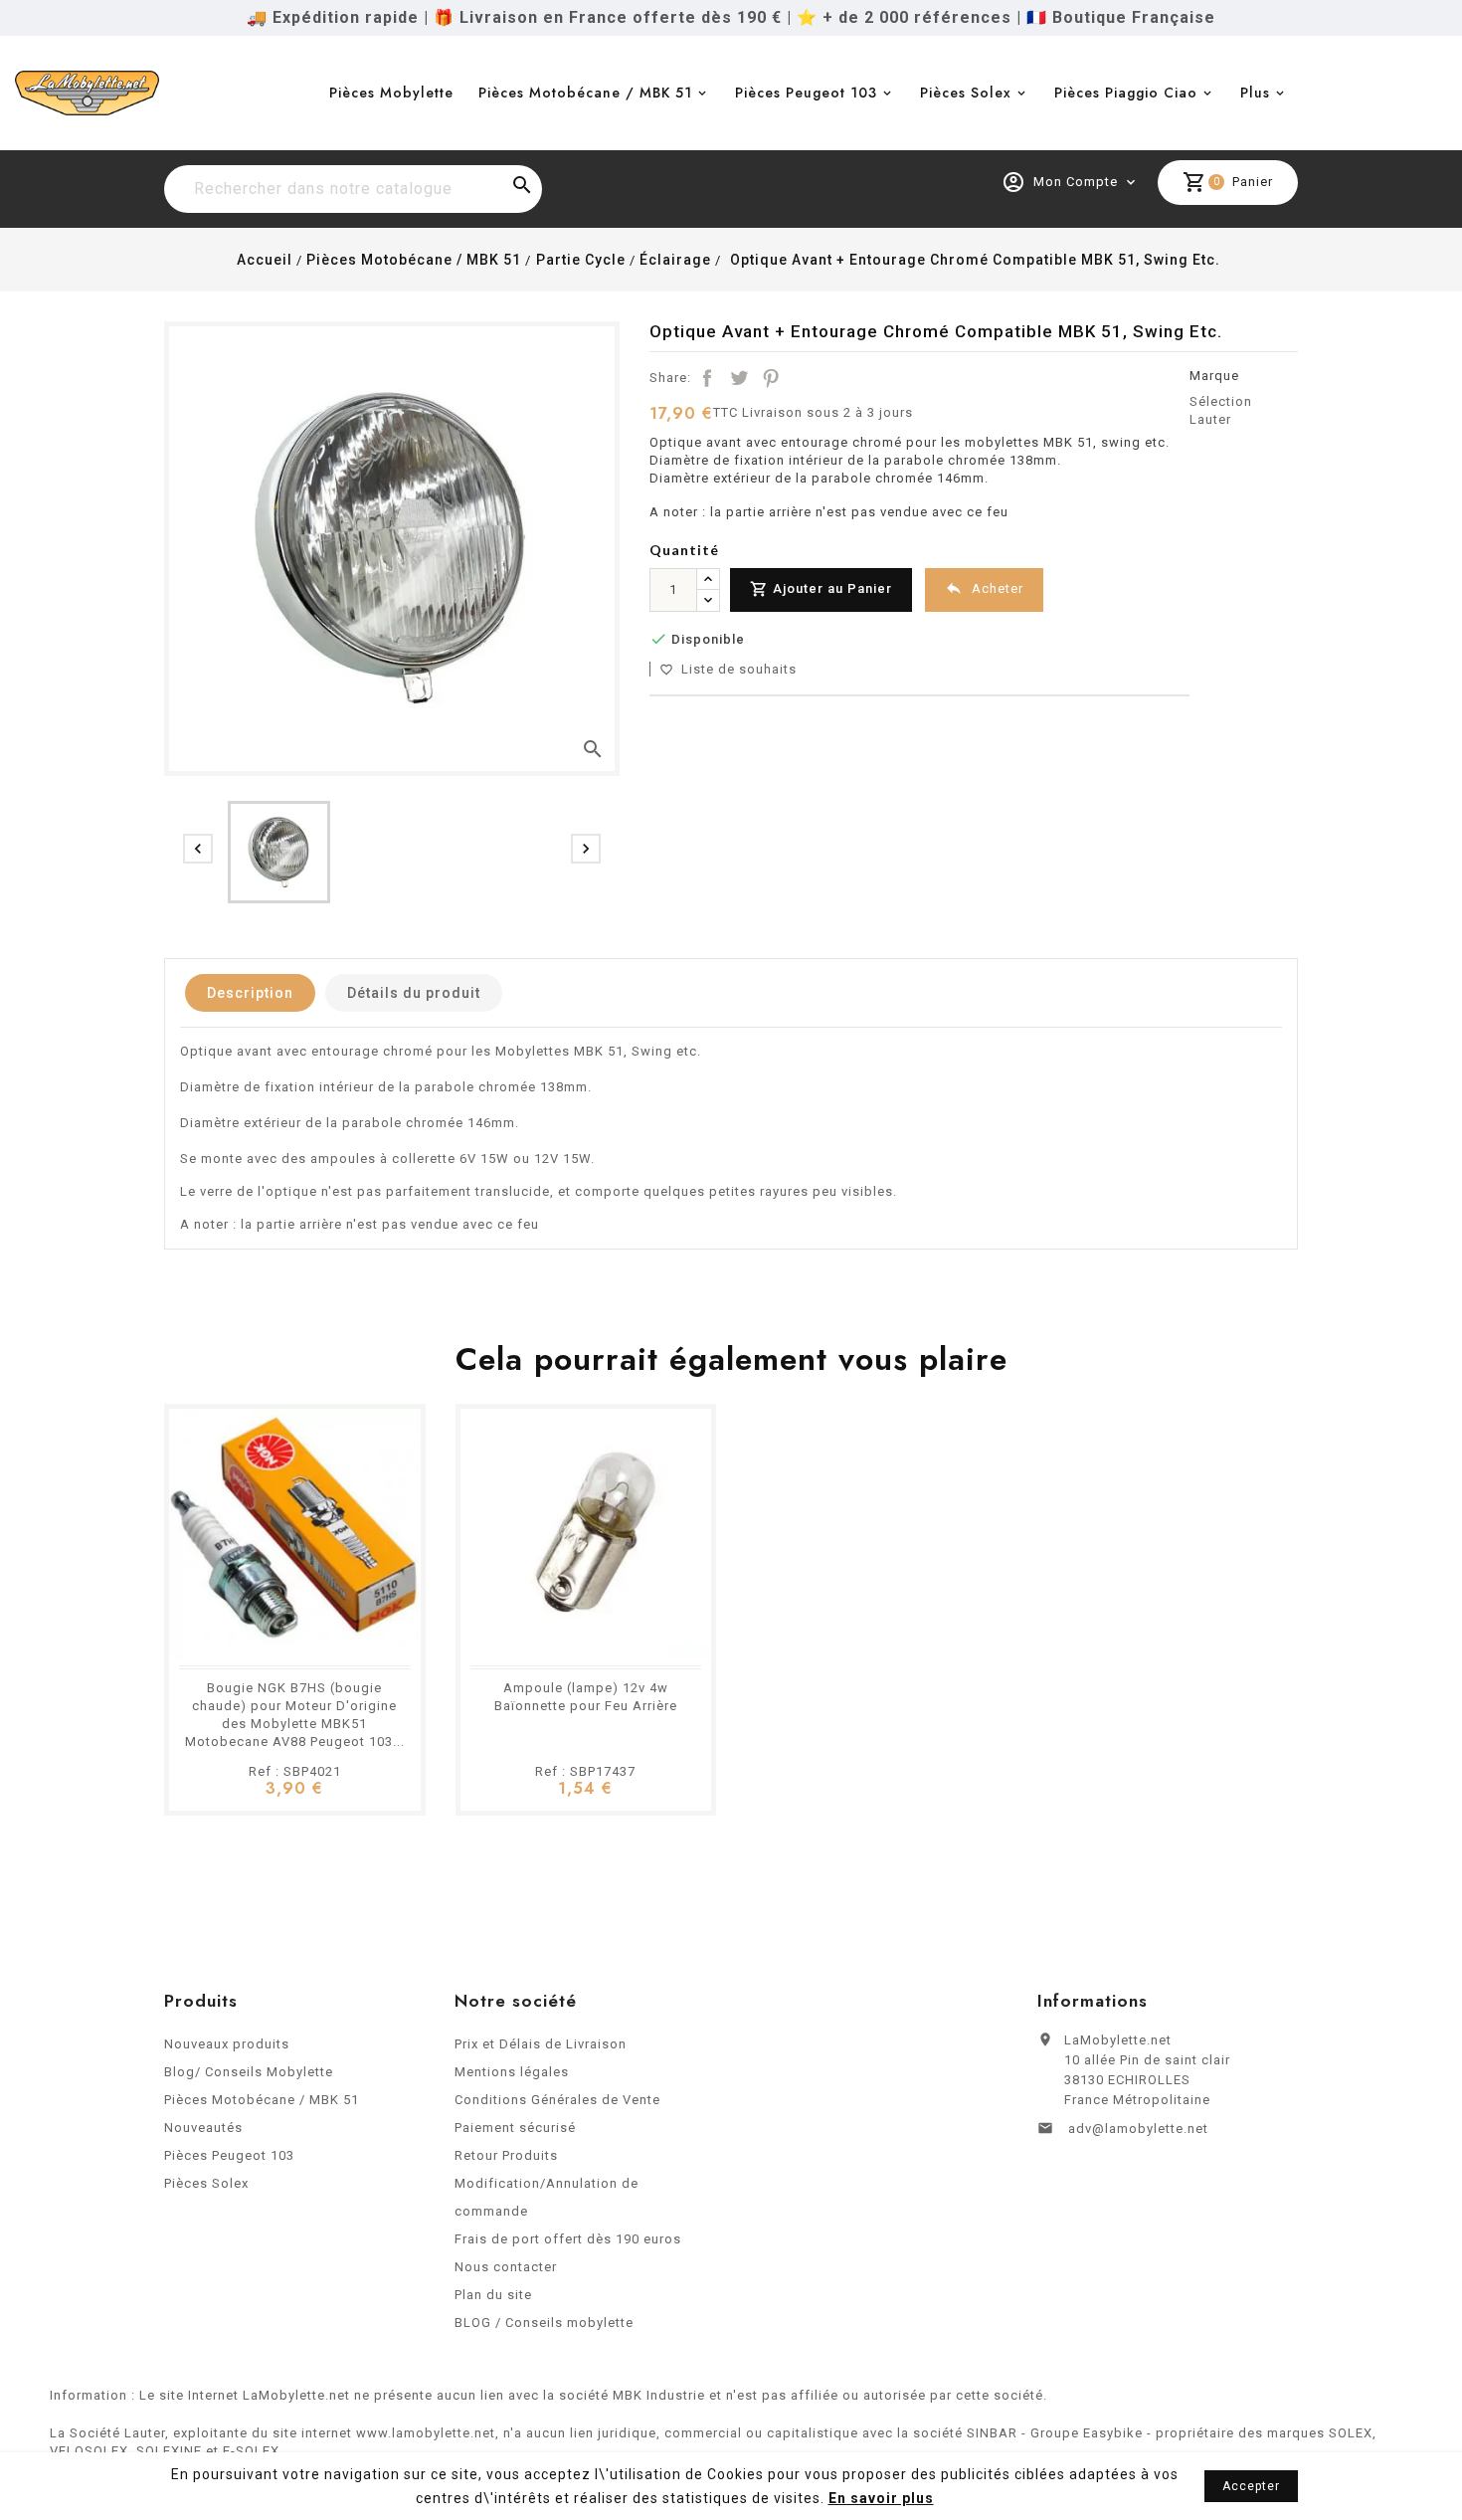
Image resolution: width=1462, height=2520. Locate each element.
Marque (1214, 376)
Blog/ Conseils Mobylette (249, 2072)
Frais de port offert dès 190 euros (568, 2239)
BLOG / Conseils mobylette (544, 2323)
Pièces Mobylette (391, 93)
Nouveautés (203, 2128)
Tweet (739, 378)
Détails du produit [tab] (414, 993)
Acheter (984, 588)
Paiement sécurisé (515, 2128)
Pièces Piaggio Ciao (1126, 93)
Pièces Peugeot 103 (806, 93)
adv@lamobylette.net (1138, 2129)
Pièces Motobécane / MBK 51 (585, 93)
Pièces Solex (966, 93)
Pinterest (771, 378)
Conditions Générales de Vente (557, 2100)
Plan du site (493, 2295)
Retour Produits (506, 2155)
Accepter (1251, 2486)
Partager (707, 378)
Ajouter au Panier (821, 589)
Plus (1255, 93)
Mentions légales (512, 2072)
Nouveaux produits (227, 2044)
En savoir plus (881, 2498)
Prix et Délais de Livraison (541, 2044)
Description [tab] (250, 993)
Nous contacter (506, 2267)
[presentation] (198, 849)
